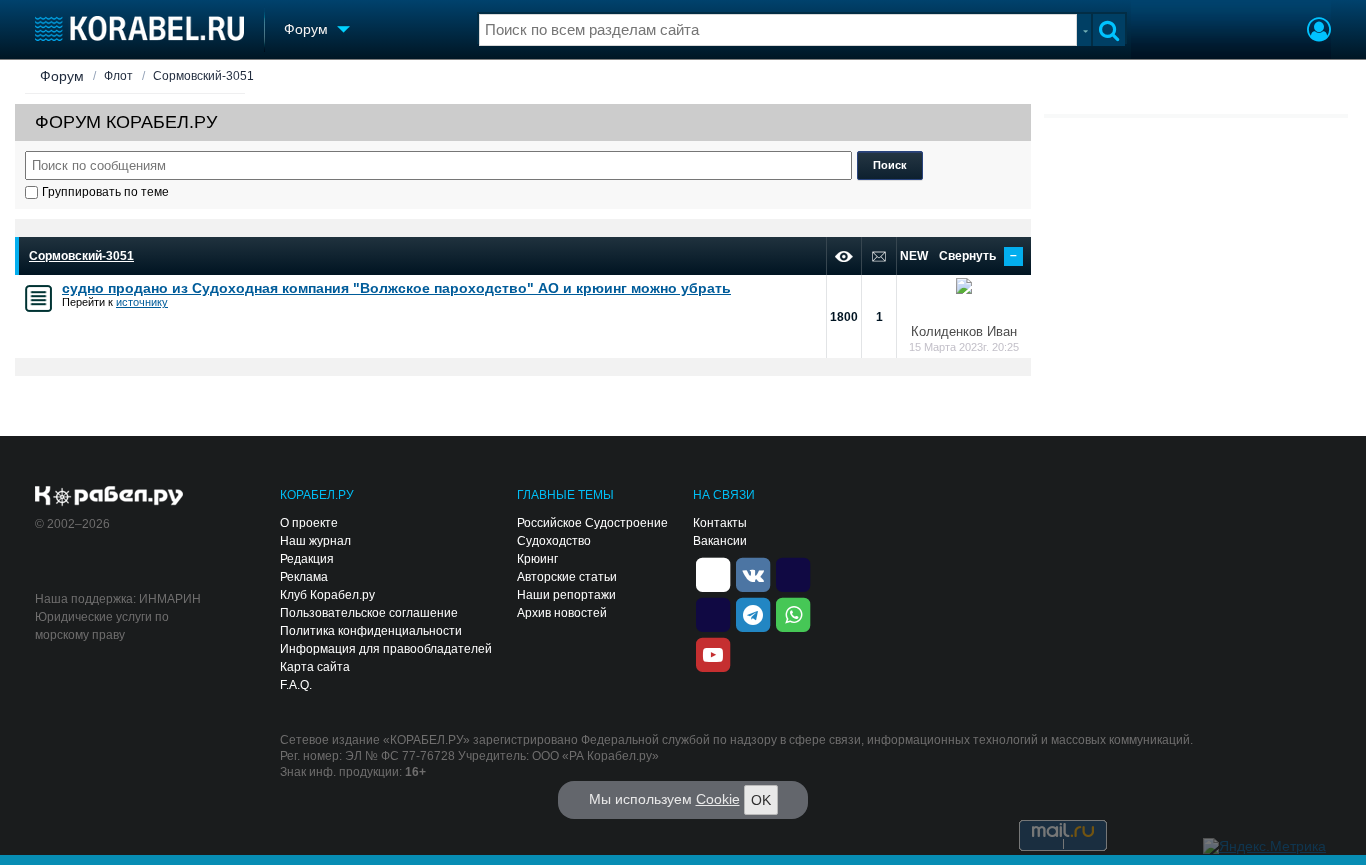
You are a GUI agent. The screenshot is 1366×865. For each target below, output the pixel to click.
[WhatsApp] (793, 613)
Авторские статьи (567, 577)
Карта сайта (315, 667)
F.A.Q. (296, 685)
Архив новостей (562, 613)
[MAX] (713, 613)
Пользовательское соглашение (369, 613)
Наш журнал (315, 541)
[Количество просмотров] (844, 256)
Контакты (720, 523)
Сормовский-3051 (203, 76)
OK (761, 800)
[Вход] (1319, 32)
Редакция (307, 559)
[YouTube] (713, 653)
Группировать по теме (105, 192)
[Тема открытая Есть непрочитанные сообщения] (38, 298)
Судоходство (554, 541)
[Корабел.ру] (109, 497)
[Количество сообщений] (879, 256)
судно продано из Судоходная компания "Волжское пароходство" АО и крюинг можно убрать (396, 288)
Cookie (718, 799)
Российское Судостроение (592, 523)
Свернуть (978, 256)
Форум (62, 76)
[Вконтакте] (753, 573)
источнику (142, 302)
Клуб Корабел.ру (327, 595)
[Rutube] (793, 573)
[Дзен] (713, 573)
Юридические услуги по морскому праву (102, 626)
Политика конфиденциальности (371, 631)
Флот (118, 76)
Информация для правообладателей (386, 649)
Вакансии (720, 541)
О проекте (309, 523)
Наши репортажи (566, 595)
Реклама (304, 577)
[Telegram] (753, 613)
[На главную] (139, 28)
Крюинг (537, 559)
